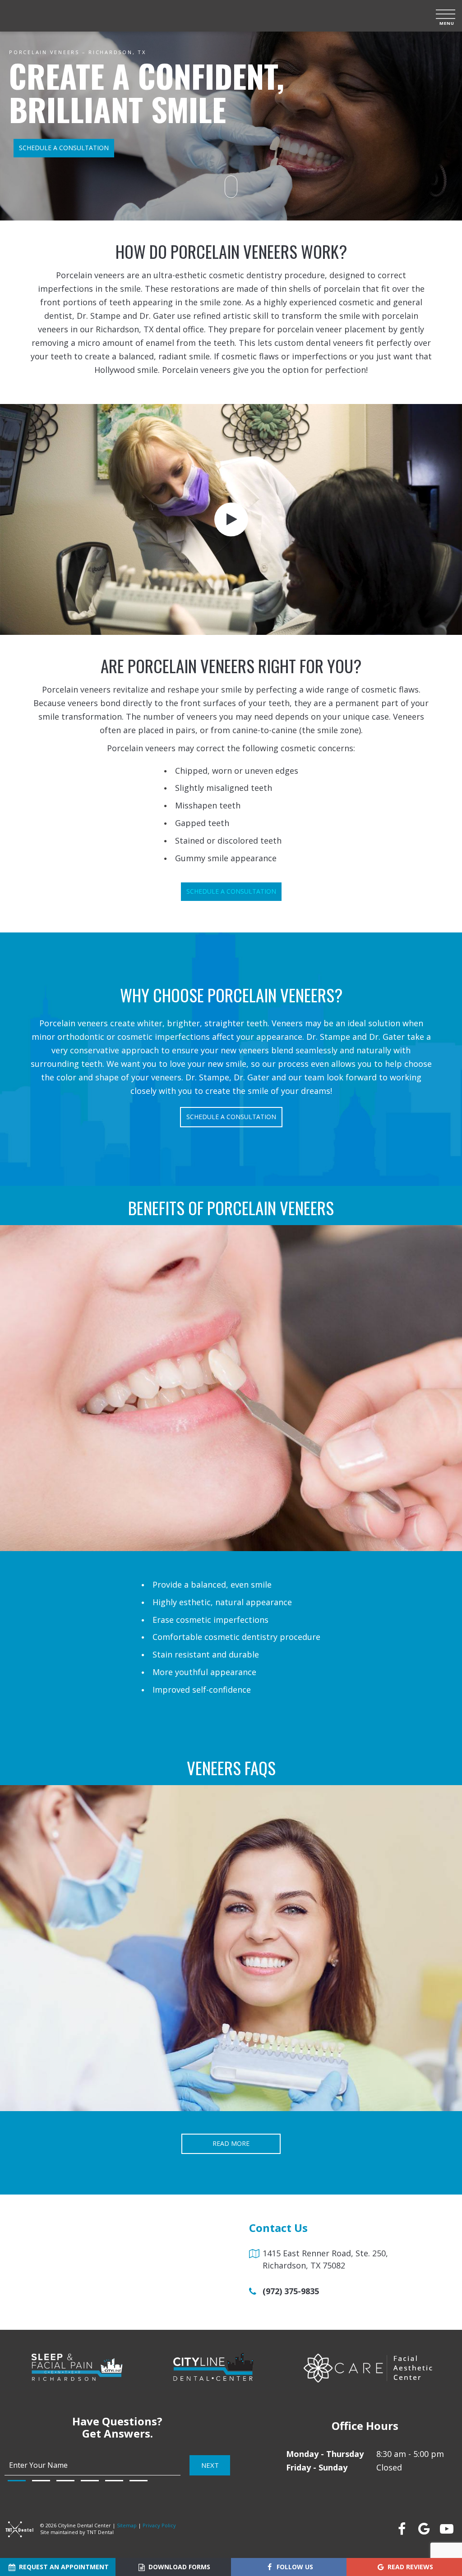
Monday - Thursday (325, 2454)
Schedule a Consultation (64, 148)
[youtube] (446, 2529)
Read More (231, 2143)
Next (210, 2465)
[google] (424, 2529)
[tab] (17, 2481)
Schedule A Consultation (231, 891)
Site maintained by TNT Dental (77, 2532)
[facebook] (401, 2529)
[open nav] (446, 16)
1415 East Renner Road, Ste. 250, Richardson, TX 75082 (325, 2259)
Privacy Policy (159, 2525)
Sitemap (127, 2525)
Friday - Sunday (317, 2467)
